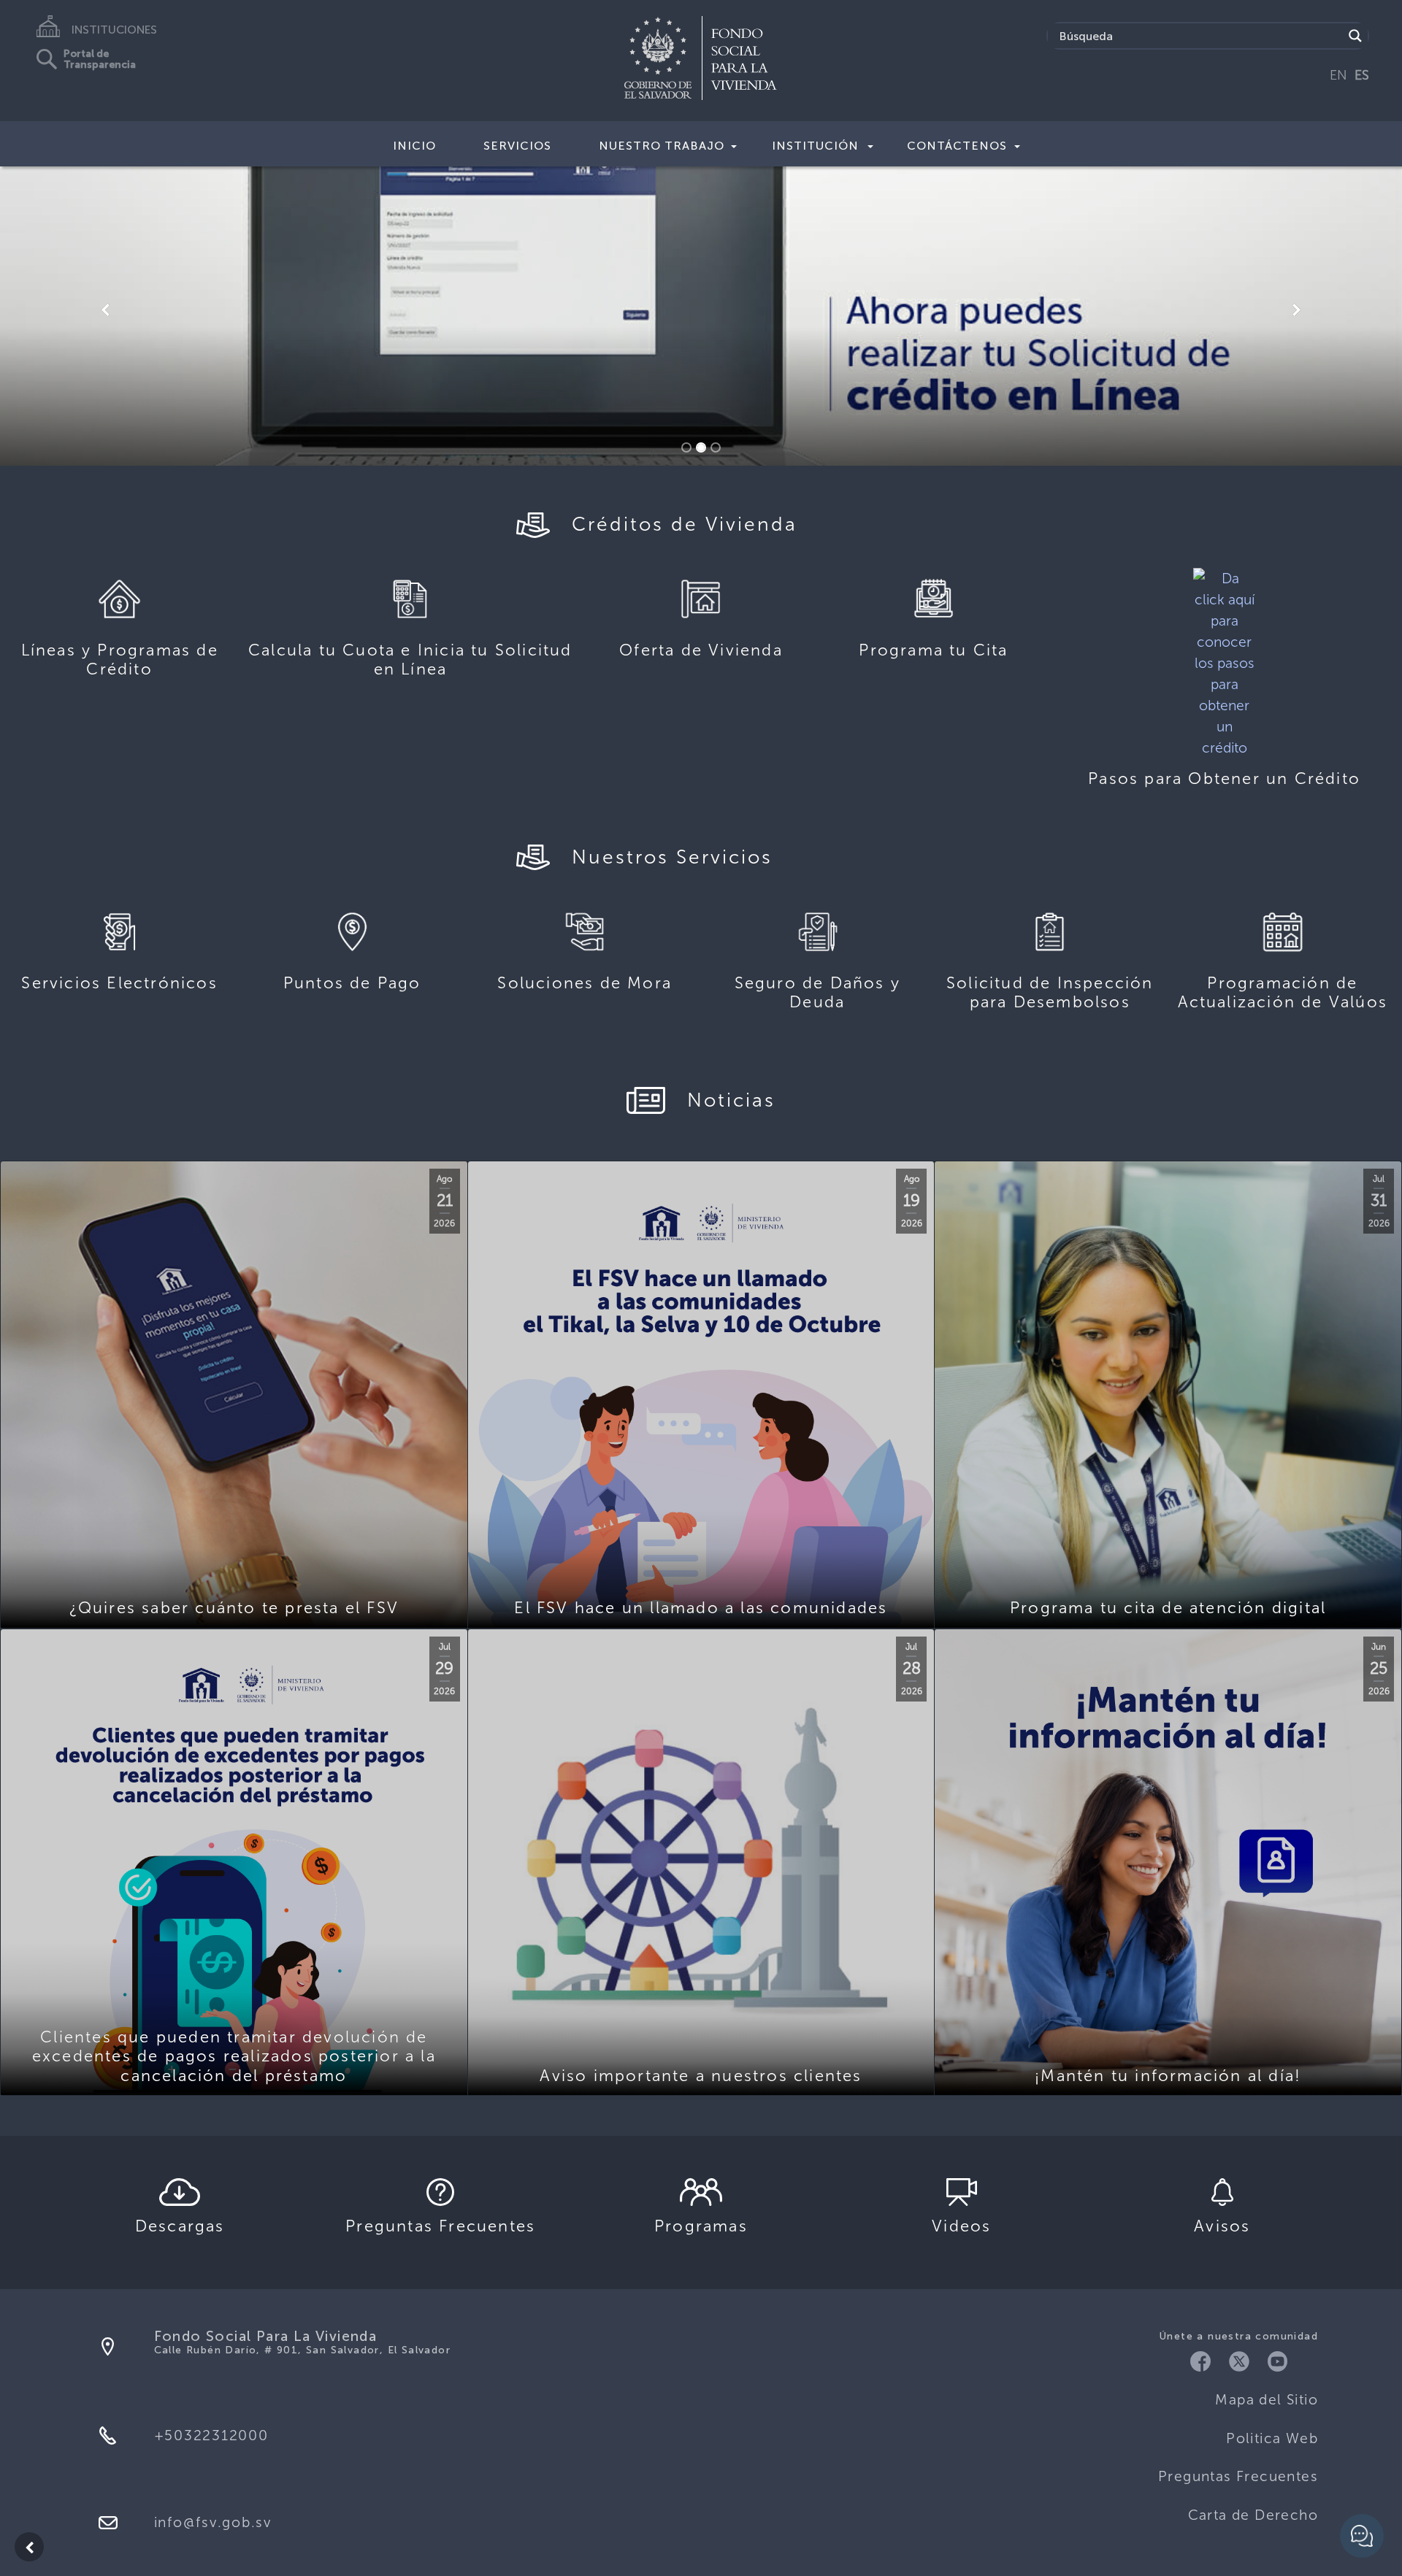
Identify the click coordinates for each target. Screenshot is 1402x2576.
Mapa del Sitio (1267, 2400)
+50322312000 (211, 2435)
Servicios (517, 146)
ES (1362, 75)
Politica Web (1272, 2438)
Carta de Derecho (1253, 2515)
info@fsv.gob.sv (213, 2522)
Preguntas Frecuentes (1238, 2476)
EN (1338, 75)
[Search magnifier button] (1355, 36)
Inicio (414, 146)
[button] (105, 311)
